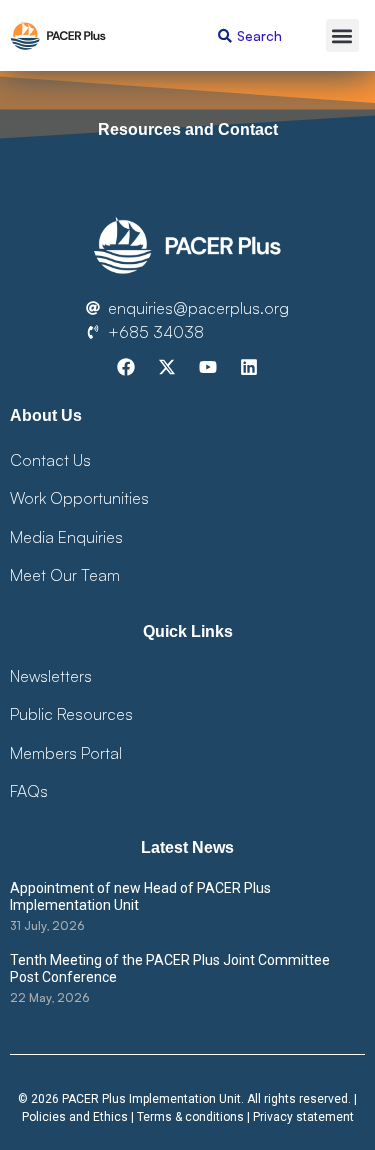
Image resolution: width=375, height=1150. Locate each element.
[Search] (224, 35)
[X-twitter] (167, 367)
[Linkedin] (249, 367)
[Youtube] (208, 367)
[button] (342, 35)
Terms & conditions (190, 1117)
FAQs (29, 791)
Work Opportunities (79, 498)
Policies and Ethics (75, 1117)
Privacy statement (303, 1117)
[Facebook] (126, 367)
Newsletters (51, 676)
